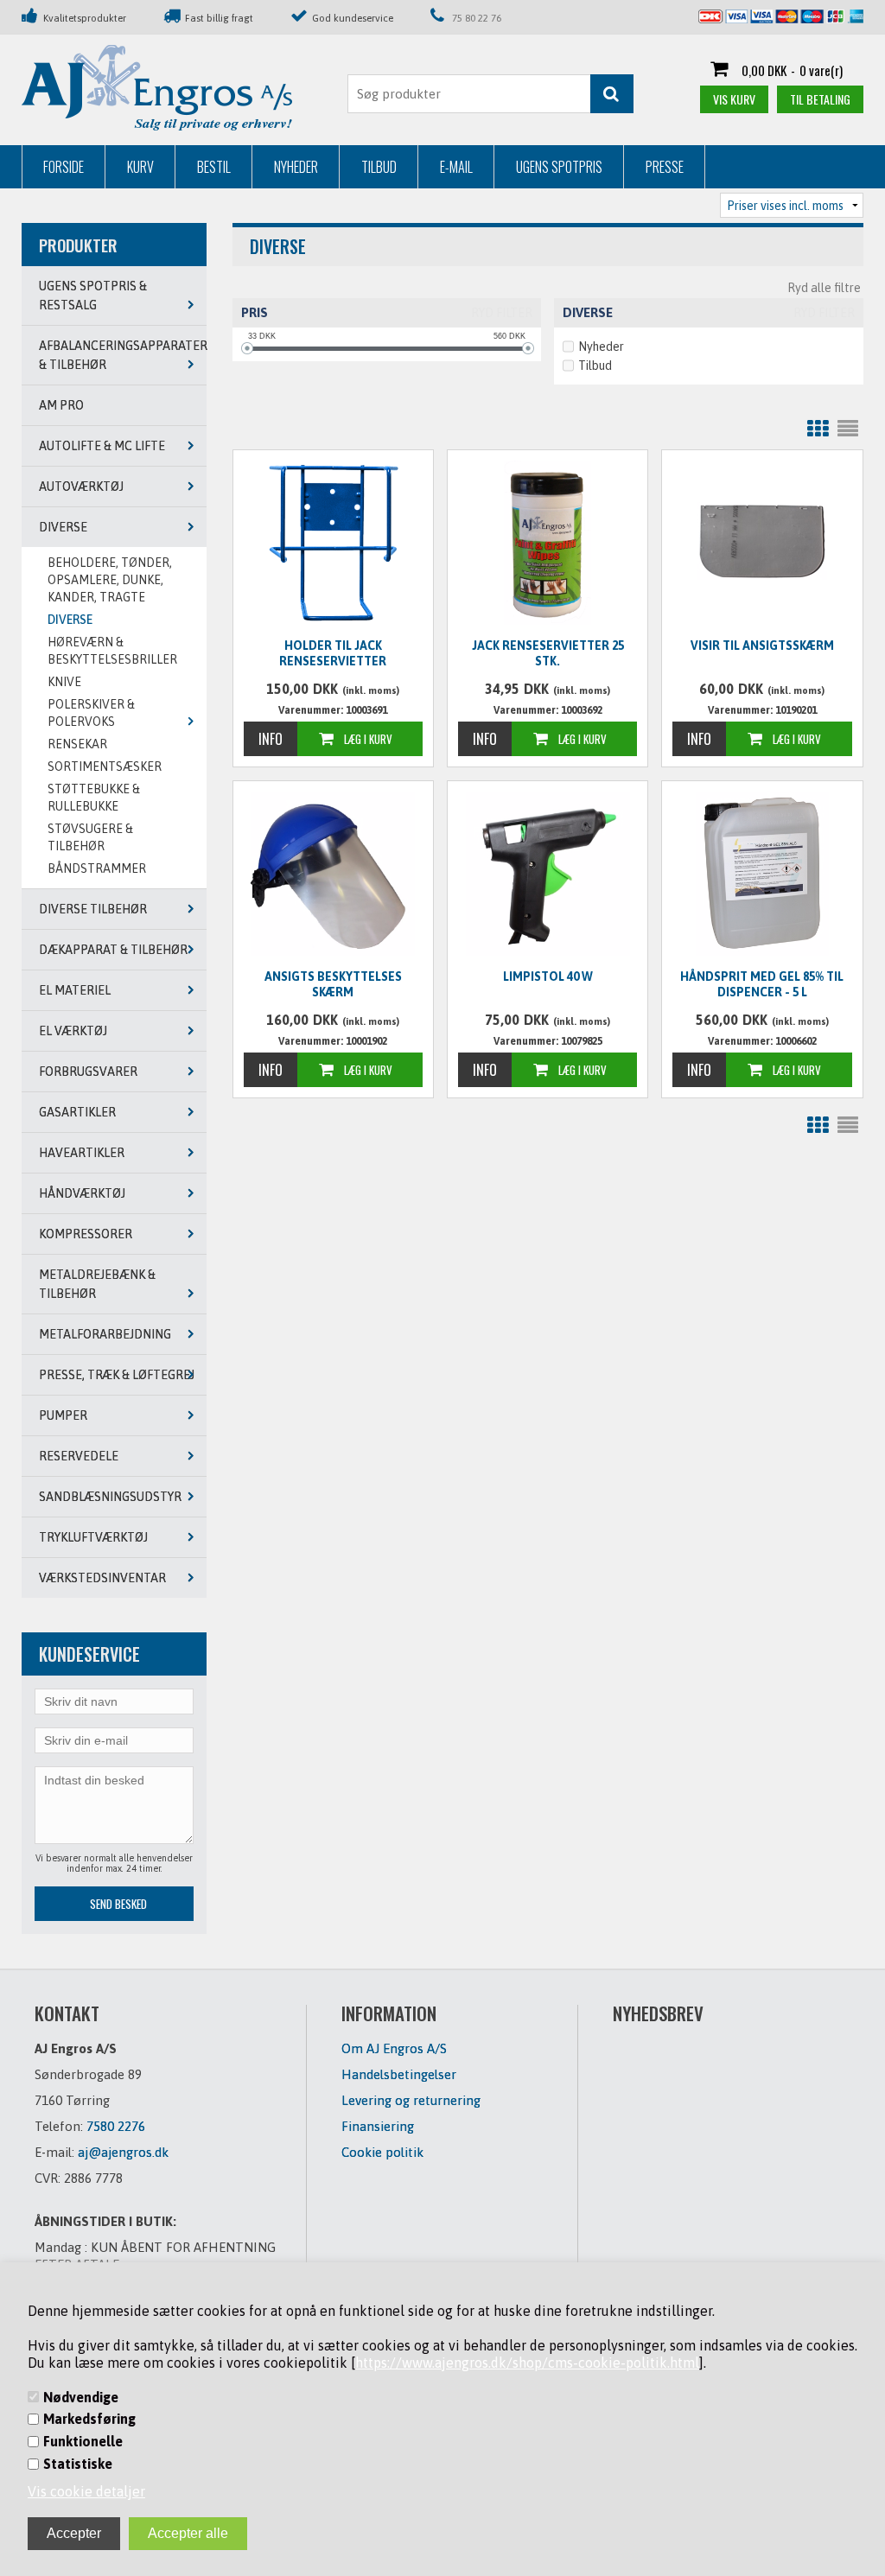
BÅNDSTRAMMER (97, 868)
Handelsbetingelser (399, 2074)
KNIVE (64, 682)
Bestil (214, 167)
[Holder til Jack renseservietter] (333, 543)
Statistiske (78, 2464)
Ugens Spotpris (559, 167)
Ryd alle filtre (824, 288)
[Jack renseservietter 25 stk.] (548, 543)
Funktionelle (83, 2441)
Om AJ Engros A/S (394, 2048)
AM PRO (61, 405)
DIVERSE (70, 620)
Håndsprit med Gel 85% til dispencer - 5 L (762, 984)
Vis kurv (734, 99)
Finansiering (378, 2126)
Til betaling (820, 99)
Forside (64, 167)
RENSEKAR (77, 744)
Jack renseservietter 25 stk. (548, 653)
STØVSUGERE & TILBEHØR (90, 837)
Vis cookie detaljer (86, 2491)
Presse (665, 167)
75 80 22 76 (477, 18)
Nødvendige (81, 2397)
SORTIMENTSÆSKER (105, 766)
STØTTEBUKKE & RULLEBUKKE (94, 798)
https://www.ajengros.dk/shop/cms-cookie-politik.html (527, 2363)
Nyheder (296, 167)
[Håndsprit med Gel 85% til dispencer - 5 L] (762, 874)
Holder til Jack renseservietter (333, 653)
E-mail (456, 167)
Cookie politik (382, 2152)
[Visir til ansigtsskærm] (762, 541)
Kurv (140, 167)
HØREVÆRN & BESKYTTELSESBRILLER (112, 651)
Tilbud (379, 167)
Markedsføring (89, 2419)
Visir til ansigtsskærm (762, 646)
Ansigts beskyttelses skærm (333, 984)
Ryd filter (502, 313)
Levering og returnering (411, 2100)
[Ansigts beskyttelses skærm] (333, 874)
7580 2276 (116, 2126)
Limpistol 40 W (548, 976)
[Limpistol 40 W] (548, 874)
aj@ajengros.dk (123, 2152)
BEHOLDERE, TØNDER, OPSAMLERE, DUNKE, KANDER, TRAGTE (110, 580)
